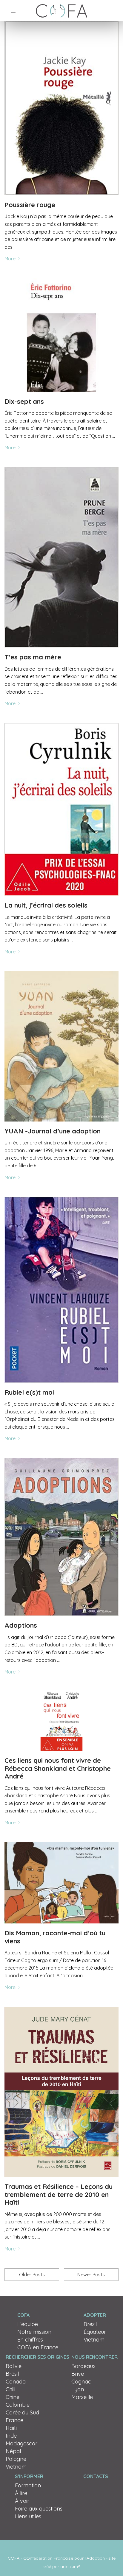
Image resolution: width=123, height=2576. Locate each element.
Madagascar (21, 2443)
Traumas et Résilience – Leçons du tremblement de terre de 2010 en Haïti (59, 2194)
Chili (10, 2389)
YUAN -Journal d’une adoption (53, 1131)
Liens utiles (28, 2516)
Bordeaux (83, 2366)
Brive (78, 2374)
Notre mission (34, 2332)
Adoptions (21, 1625)
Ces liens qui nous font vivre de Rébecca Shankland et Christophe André (58, 1768)
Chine (13, 2397)
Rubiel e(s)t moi (29, 1392)
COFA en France (38, 2347)
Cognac (81, 2382)
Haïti (11, 2428)
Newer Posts (91, 2275)
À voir (22, 2501)
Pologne (16, 2459)
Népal (13, 2451)
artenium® (70, 2566)
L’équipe (28, 2324)
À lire (21, 2493)
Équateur (95, 2332)
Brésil (90, 2324)
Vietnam (94, 2340)
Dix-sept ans (24, 401)
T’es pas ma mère (33, 657)
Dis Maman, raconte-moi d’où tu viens (55, 1937)
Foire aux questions (39, 2509)
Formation (28, 2485)
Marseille (82, 2397)
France (14, 2420)
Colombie (18, 2405)
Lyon (78, 2389)
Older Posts (32, 2275)
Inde (11, 2436)
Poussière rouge (30, 205)
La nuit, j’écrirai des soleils (46, 905)
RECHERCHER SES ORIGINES (37, 2357)
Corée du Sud (22, 2412)
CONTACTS (96, 2476)
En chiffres (30, 2340)
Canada (16, 2382)
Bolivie (14, 2366)
